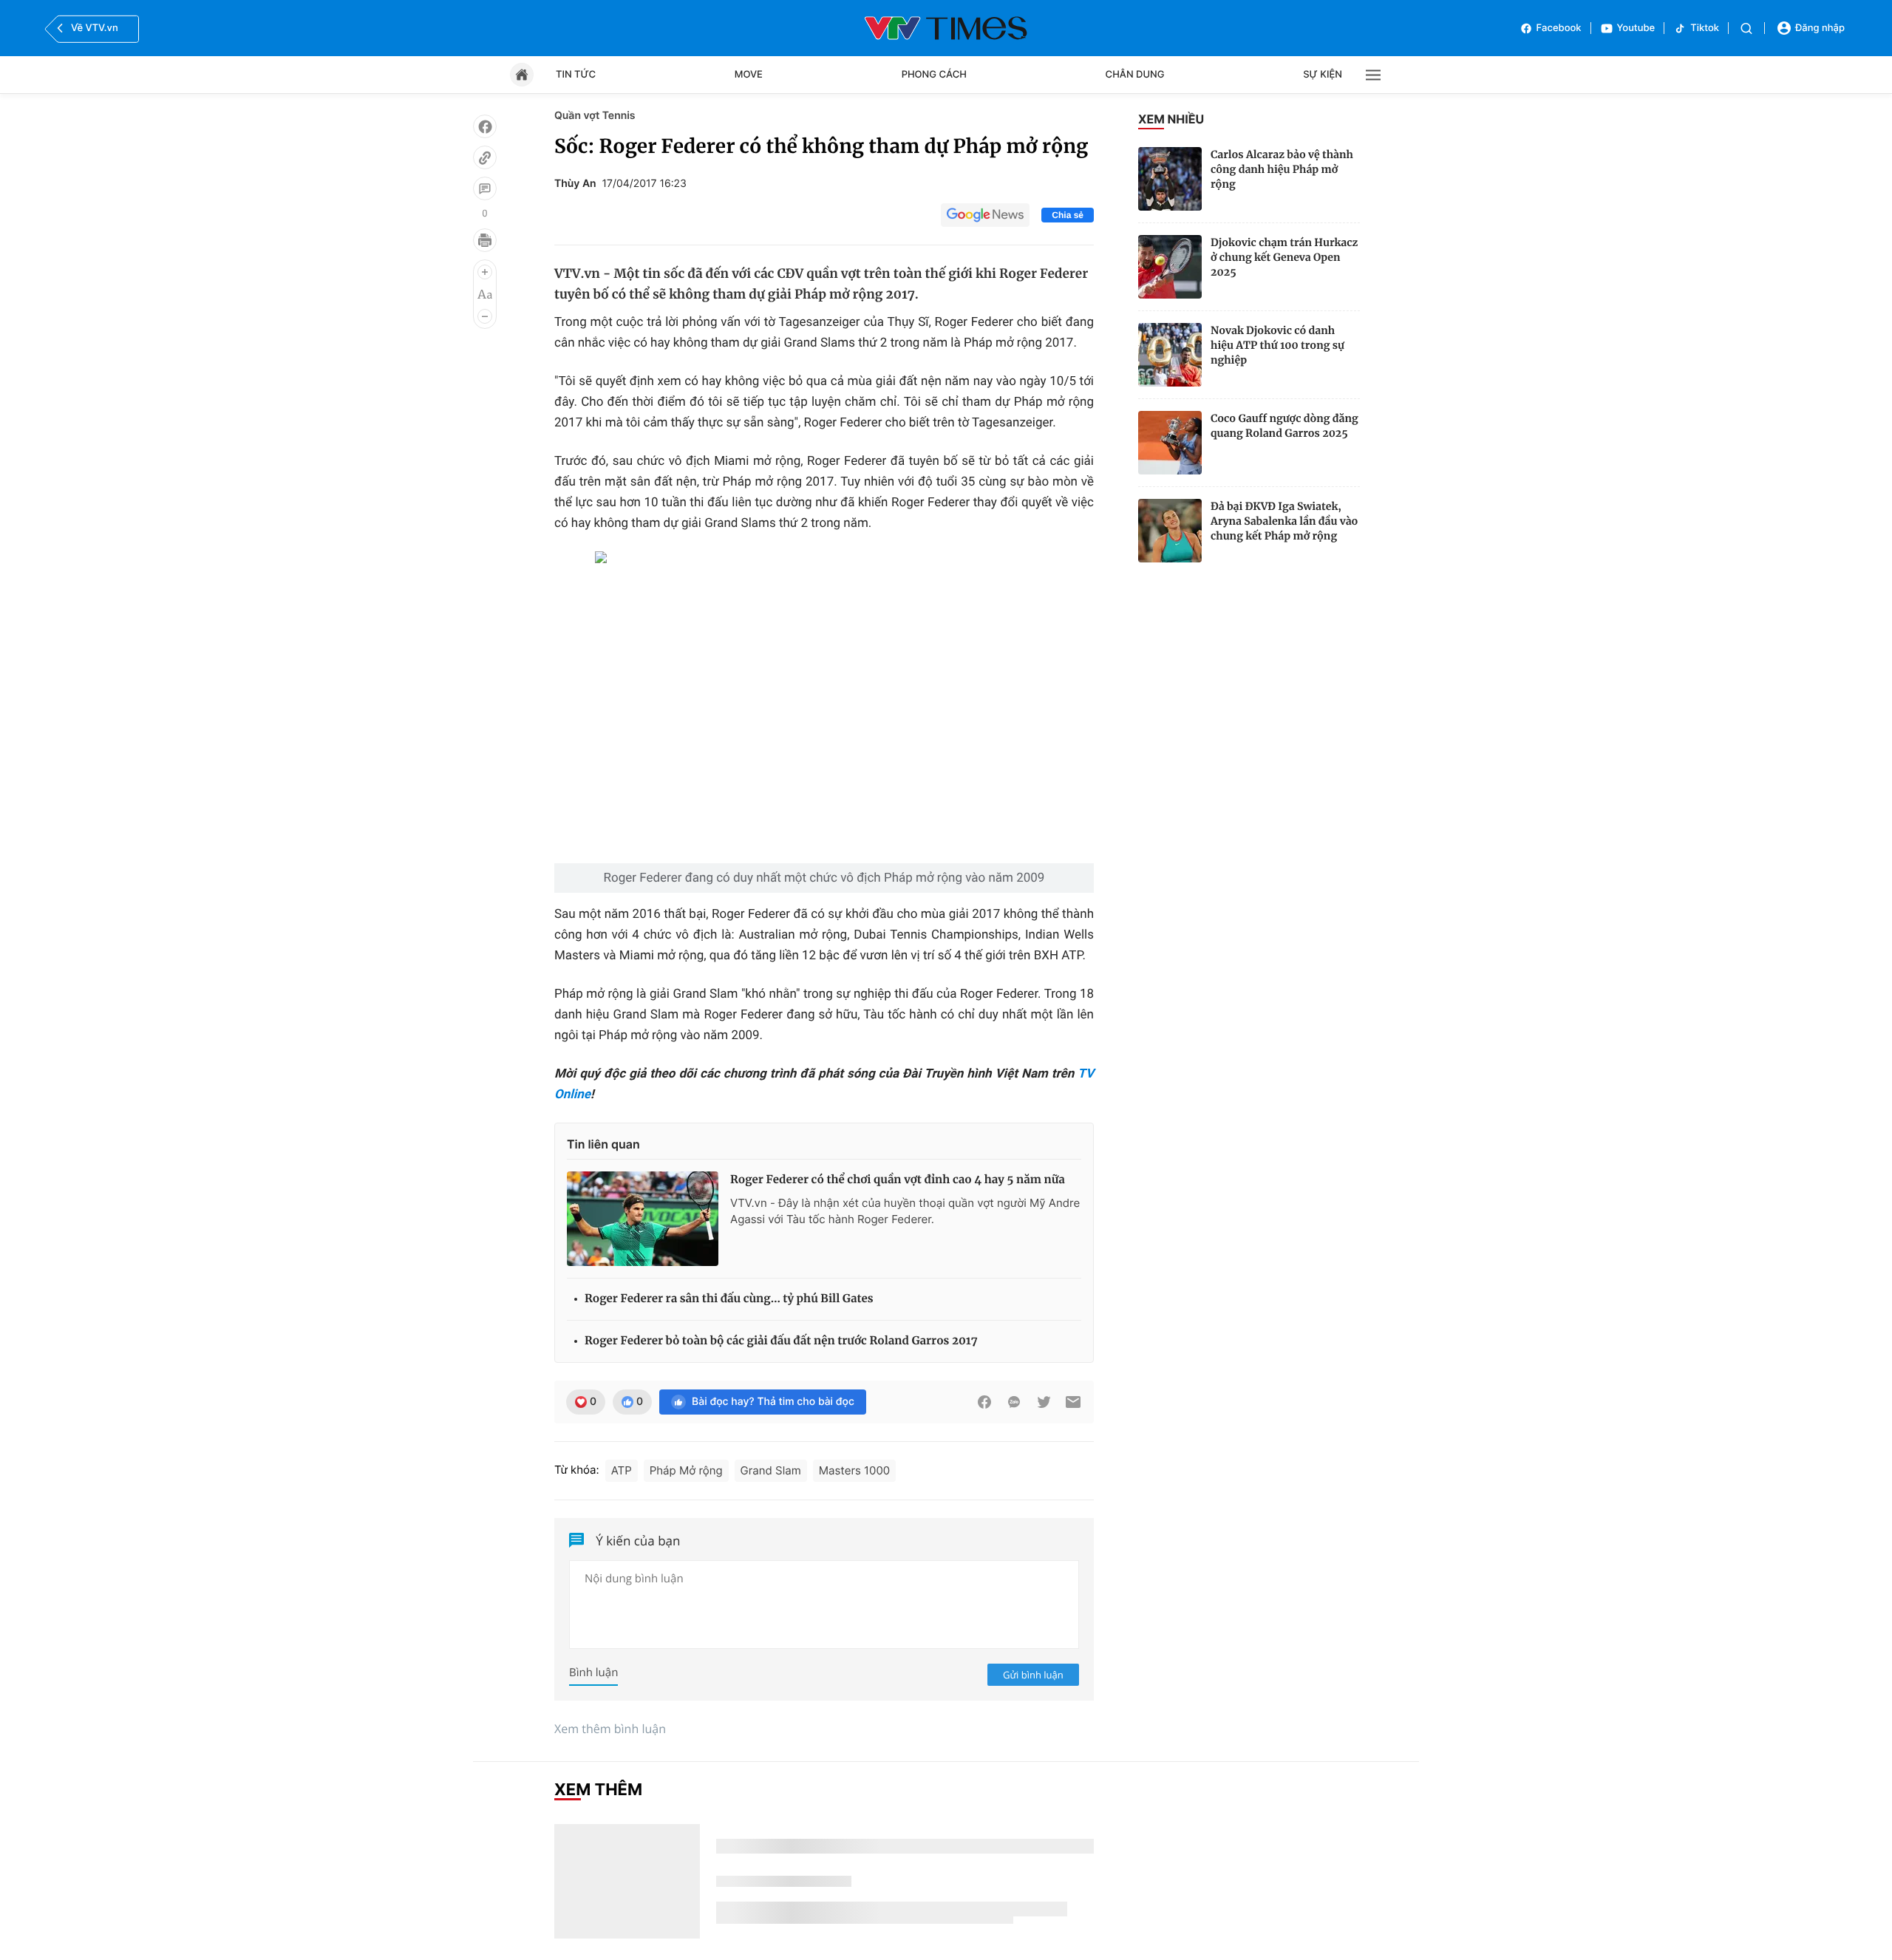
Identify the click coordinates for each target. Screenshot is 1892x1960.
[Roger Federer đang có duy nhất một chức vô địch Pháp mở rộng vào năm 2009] (824, 707)
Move (749, 75)
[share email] (1073, 1402)
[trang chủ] (522, 75)
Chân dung (1135, 75)
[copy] (485, 157)
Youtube (1636, 28)
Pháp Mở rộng (686, 1470)
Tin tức (576, 75)
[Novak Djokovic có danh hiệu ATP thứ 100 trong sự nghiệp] (1170, 355)
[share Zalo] (1014, 1402)
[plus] (485, 272)
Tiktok (1705, 28)
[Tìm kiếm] (1746, 28)
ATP (622, 1470)
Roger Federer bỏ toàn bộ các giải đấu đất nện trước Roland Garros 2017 (781, 1341)
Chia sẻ (1068, 215)
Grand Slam (771, 1470)
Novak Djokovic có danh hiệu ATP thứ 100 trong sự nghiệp (1277, 345)
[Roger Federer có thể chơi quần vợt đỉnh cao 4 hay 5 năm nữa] (643, 1219)
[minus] (485, 316)
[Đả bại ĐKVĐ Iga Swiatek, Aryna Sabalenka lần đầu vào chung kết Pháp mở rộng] (1170, 531)
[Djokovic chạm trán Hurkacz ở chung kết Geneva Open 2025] (1170, 267)
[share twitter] (1044, 1402)
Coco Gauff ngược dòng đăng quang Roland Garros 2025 (1284, 426)
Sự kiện (1323, 75)
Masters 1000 (854, 1470)
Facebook (1559, 28)
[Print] (485, 240)
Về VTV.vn (95, 28)
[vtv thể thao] (946, 28)
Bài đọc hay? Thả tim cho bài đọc (773, 1402)
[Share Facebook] (984, 1402)
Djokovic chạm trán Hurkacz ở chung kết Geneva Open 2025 (1284, 257)
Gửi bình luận (1033, 1675)
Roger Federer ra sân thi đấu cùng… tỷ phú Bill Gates (729, 1299)
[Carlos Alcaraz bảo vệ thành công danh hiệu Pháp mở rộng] (1170, 179)
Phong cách (934, 75)
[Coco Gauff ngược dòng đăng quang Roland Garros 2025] (1170, 443)
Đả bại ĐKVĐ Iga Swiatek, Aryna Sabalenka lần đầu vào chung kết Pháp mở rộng (1284, 521)
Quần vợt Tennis (595, 116)
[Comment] (485, 188)
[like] (485, 126)
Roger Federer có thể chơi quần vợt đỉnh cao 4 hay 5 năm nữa (898, 1180)
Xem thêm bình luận (610, 1729)
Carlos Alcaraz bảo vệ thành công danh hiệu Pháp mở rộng (1282, 169)
